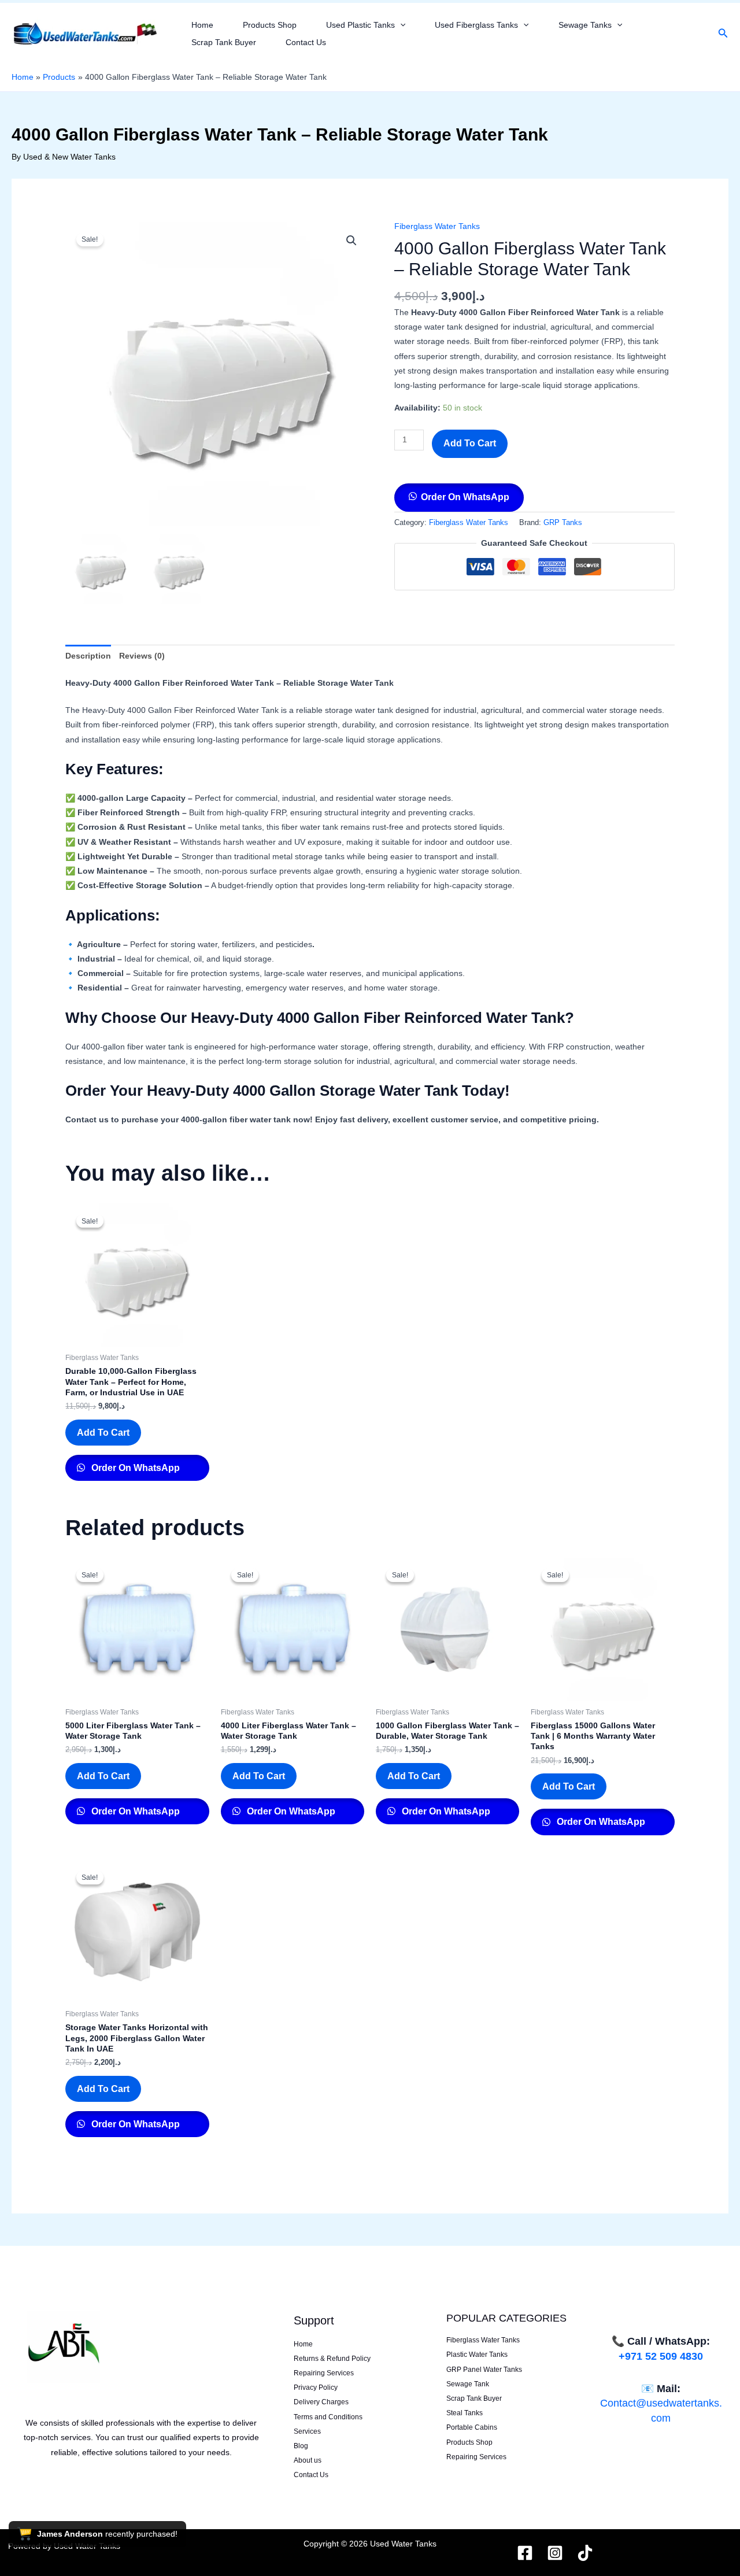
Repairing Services (324, 2373)
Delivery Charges (321, 2402)
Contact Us (306, 42)
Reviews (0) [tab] (142, 656)
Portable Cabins (472, 2427)
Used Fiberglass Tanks (476, 25)
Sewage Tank (468, 2384)
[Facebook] (525, 2553)
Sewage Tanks (585, 25)
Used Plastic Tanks (360, 25)
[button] (400, 25)
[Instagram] (555, 2553)
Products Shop (270, 25)
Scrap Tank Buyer (224, 42)
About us (308, 2460)
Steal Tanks (465, 2413)
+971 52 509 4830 (661, 2356)
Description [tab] (88, 656)
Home (202, 25)
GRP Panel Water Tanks (484, 2370)
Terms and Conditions (328, 2417)
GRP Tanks (563, 523)
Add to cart (470, 443)
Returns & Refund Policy (332, 2359)
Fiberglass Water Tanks (437, 226)
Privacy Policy (316, 2387)
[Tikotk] (585, 2553)
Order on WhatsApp (465, 497)
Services (307, 2431)
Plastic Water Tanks (477, 2355)
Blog (301, 2446)
